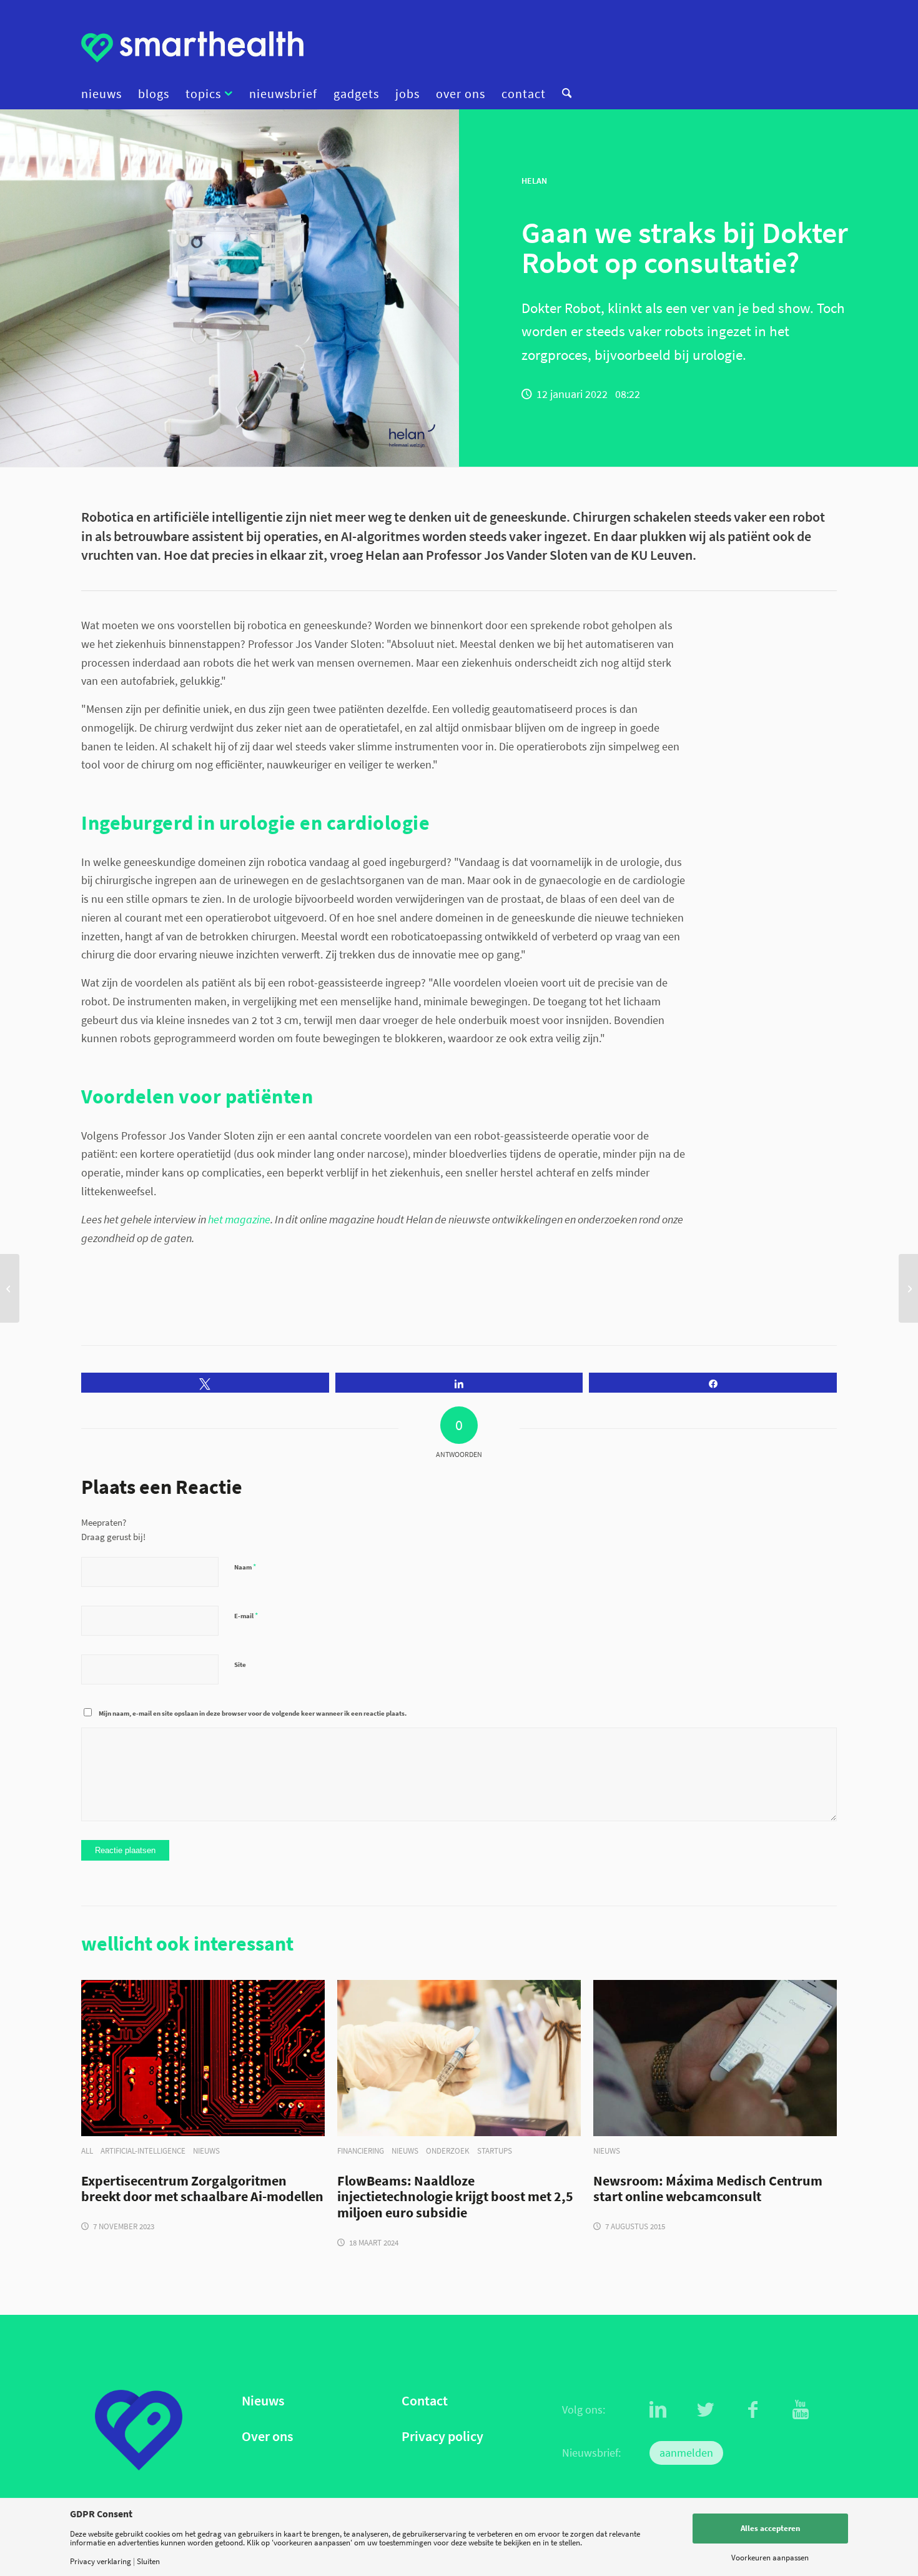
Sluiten (148, 2561)
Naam (245, 1567)
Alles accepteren (770, 2528)
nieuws (206, 2151)
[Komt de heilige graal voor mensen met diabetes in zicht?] (10, 1288)
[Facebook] (753, 2410)
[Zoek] (563, 94)
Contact (425, 2401)
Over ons (267, 2436)
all (87, 2151)
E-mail (246, 1615)
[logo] (192, 47)
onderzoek (448, 2151)
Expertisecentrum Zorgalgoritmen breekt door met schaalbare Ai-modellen (202, 2189)
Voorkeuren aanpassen (770, 2558)
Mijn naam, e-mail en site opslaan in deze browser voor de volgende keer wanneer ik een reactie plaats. (253, 1713)
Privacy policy (442, 2436)
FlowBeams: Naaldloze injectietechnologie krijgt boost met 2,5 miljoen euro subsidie (455, 2197)
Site (240, 1664)
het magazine (239, 1219)
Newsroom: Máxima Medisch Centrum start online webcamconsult (708, 2189)
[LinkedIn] (658, 2410)
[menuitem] (106, 94)
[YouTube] (801, 2410)
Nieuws (263, 2401)
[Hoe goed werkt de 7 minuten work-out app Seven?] (908, 1288)
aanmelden (686, 2453)
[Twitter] (706, 2410)
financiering (361, 2151)
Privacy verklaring (101, 2561)
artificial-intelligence (143, 2151)
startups (495, 2151)
